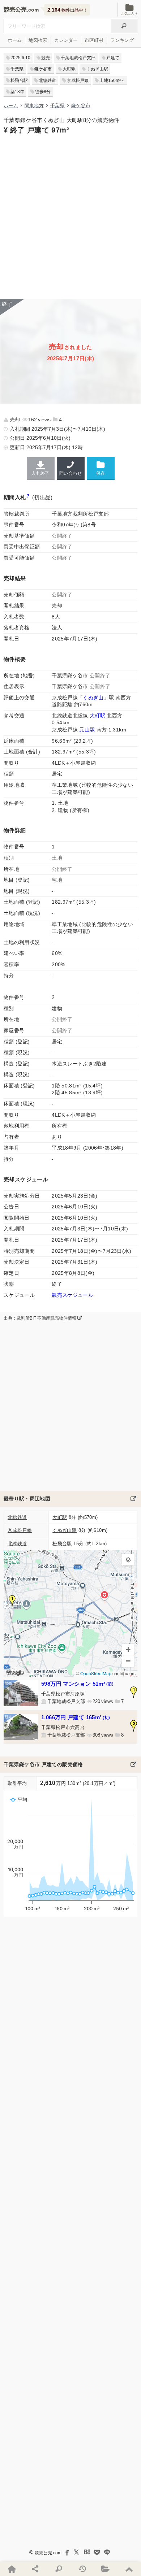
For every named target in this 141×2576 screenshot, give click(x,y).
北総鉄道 (47, 81)
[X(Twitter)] (77, 2552)
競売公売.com (48, 2553)
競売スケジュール (72, 1295)
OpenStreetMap (96, 1674)
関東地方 (34, 106)
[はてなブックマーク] (87, 2552)
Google (15, 1672)
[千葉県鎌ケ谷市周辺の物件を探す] (133, 1499)
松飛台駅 (19, 81)
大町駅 (69, 69)
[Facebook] (67, 2552)
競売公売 (15, 10)
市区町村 (94, 40)
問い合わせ (70, 473)
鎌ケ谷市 (43, 69)
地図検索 (38, 40)
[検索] (124, 26)
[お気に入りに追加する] (101, 468)
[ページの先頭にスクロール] (129, 2569)
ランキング (122, 40)
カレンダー (66, 40)
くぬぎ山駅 (97, 69)
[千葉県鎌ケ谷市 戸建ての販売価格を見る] (133, 1764)
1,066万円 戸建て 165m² (76, 1717)
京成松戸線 (78, 81)
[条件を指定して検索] (59, 2569)
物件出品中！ (67, 10)
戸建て (113, 58)
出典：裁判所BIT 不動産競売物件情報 (40, 1318)
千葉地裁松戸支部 (78, 58)
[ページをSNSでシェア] (35, 2569)
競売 (46, 58)
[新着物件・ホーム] (12, 2569)
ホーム (15, 40)
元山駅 (87, 730)
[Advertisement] (70, 216)
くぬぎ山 (93, 698)
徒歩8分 (43, 92)
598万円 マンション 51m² (77, 1684)
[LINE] (107, 2552)
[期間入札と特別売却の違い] (28, 497)
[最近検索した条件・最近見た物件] (82, 2569)
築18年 (17, 92)
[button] (12, 1601)
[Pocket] (97, 2552)
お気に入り (129, 14)
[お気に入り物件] (106, 2569)
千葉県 (17, 69)
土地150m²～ (112, 81)
